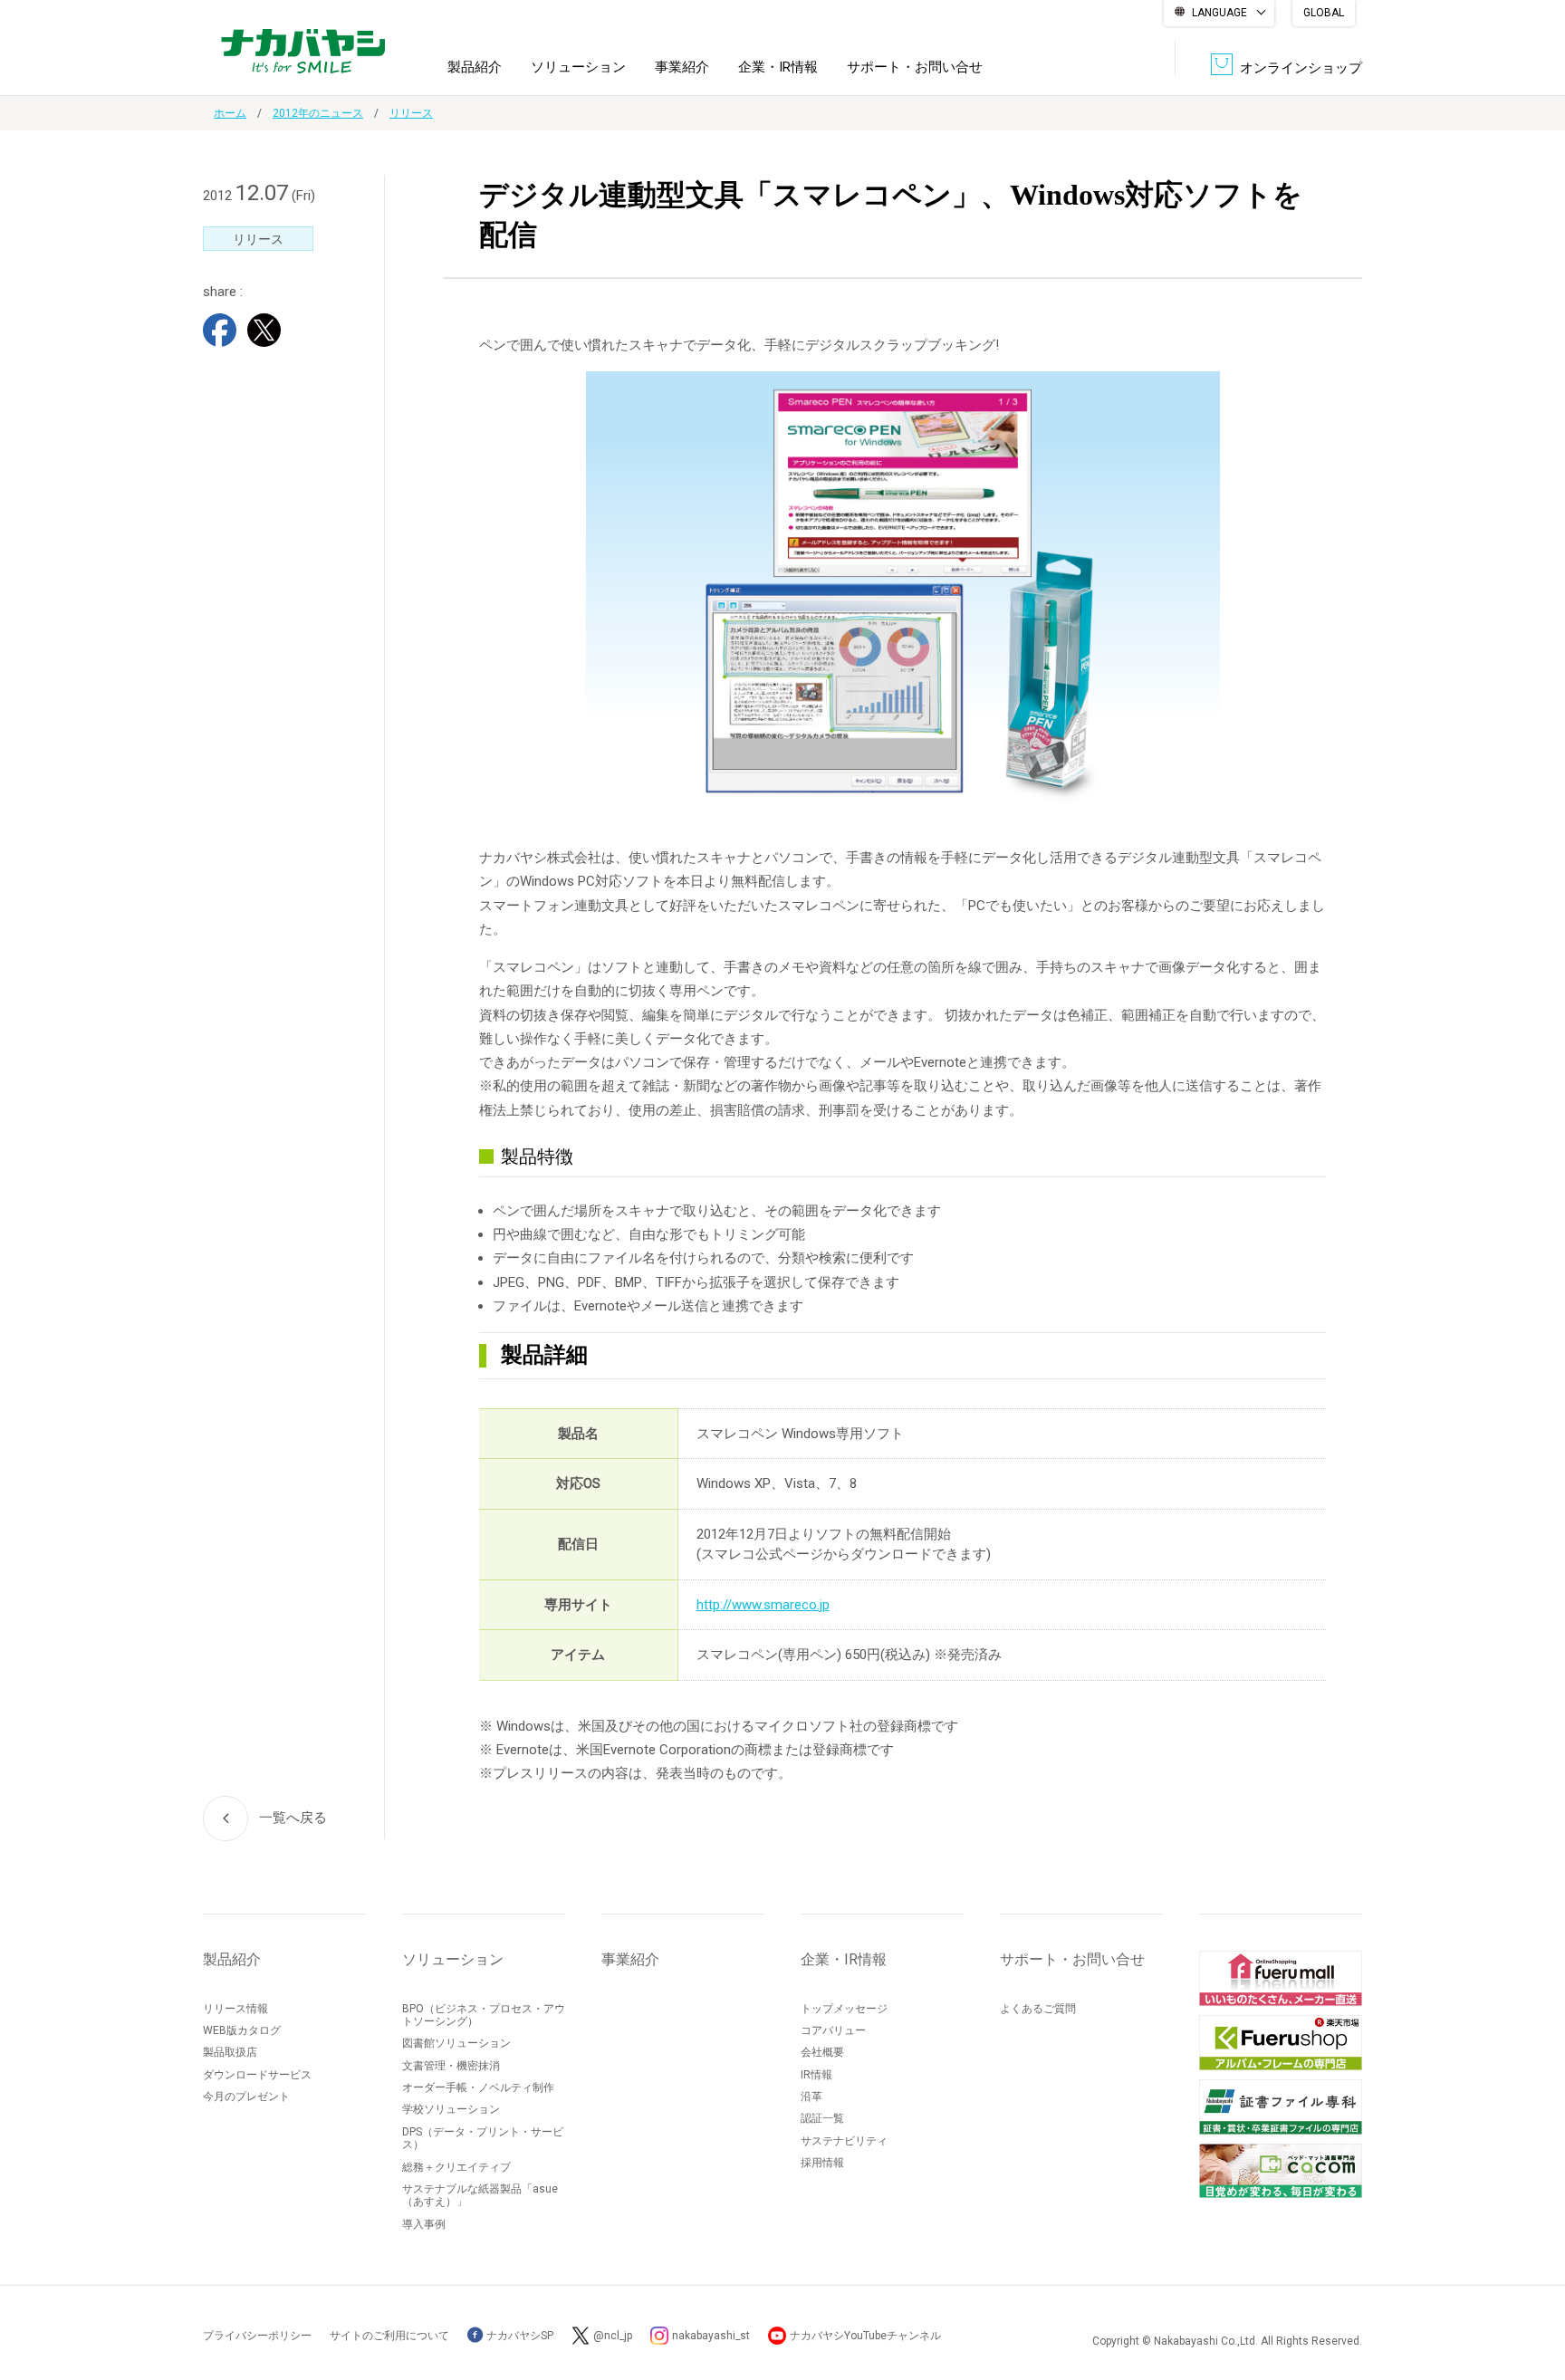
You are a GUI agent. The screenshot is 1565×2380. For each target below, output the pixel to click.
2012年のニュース (318, 113)
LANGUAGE (1219, 13)
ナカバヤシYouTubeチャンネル (865, 2336)
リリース (411, 113)
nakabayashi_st (711, 2336)
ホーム (230, 113)
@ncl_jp (613, 2336)
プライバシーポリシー (257, 2336)
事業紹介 (682, 67)
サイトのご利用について (389, 2336)
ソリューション (578, 67)
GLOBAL (1324, 13)
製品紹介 (475, 67)
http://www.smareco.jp (763, 1605)
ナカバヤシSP (518, 2336)
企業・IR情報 (778, 67)
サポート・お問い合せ (915, 67)
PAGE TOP (1533, 2294)
